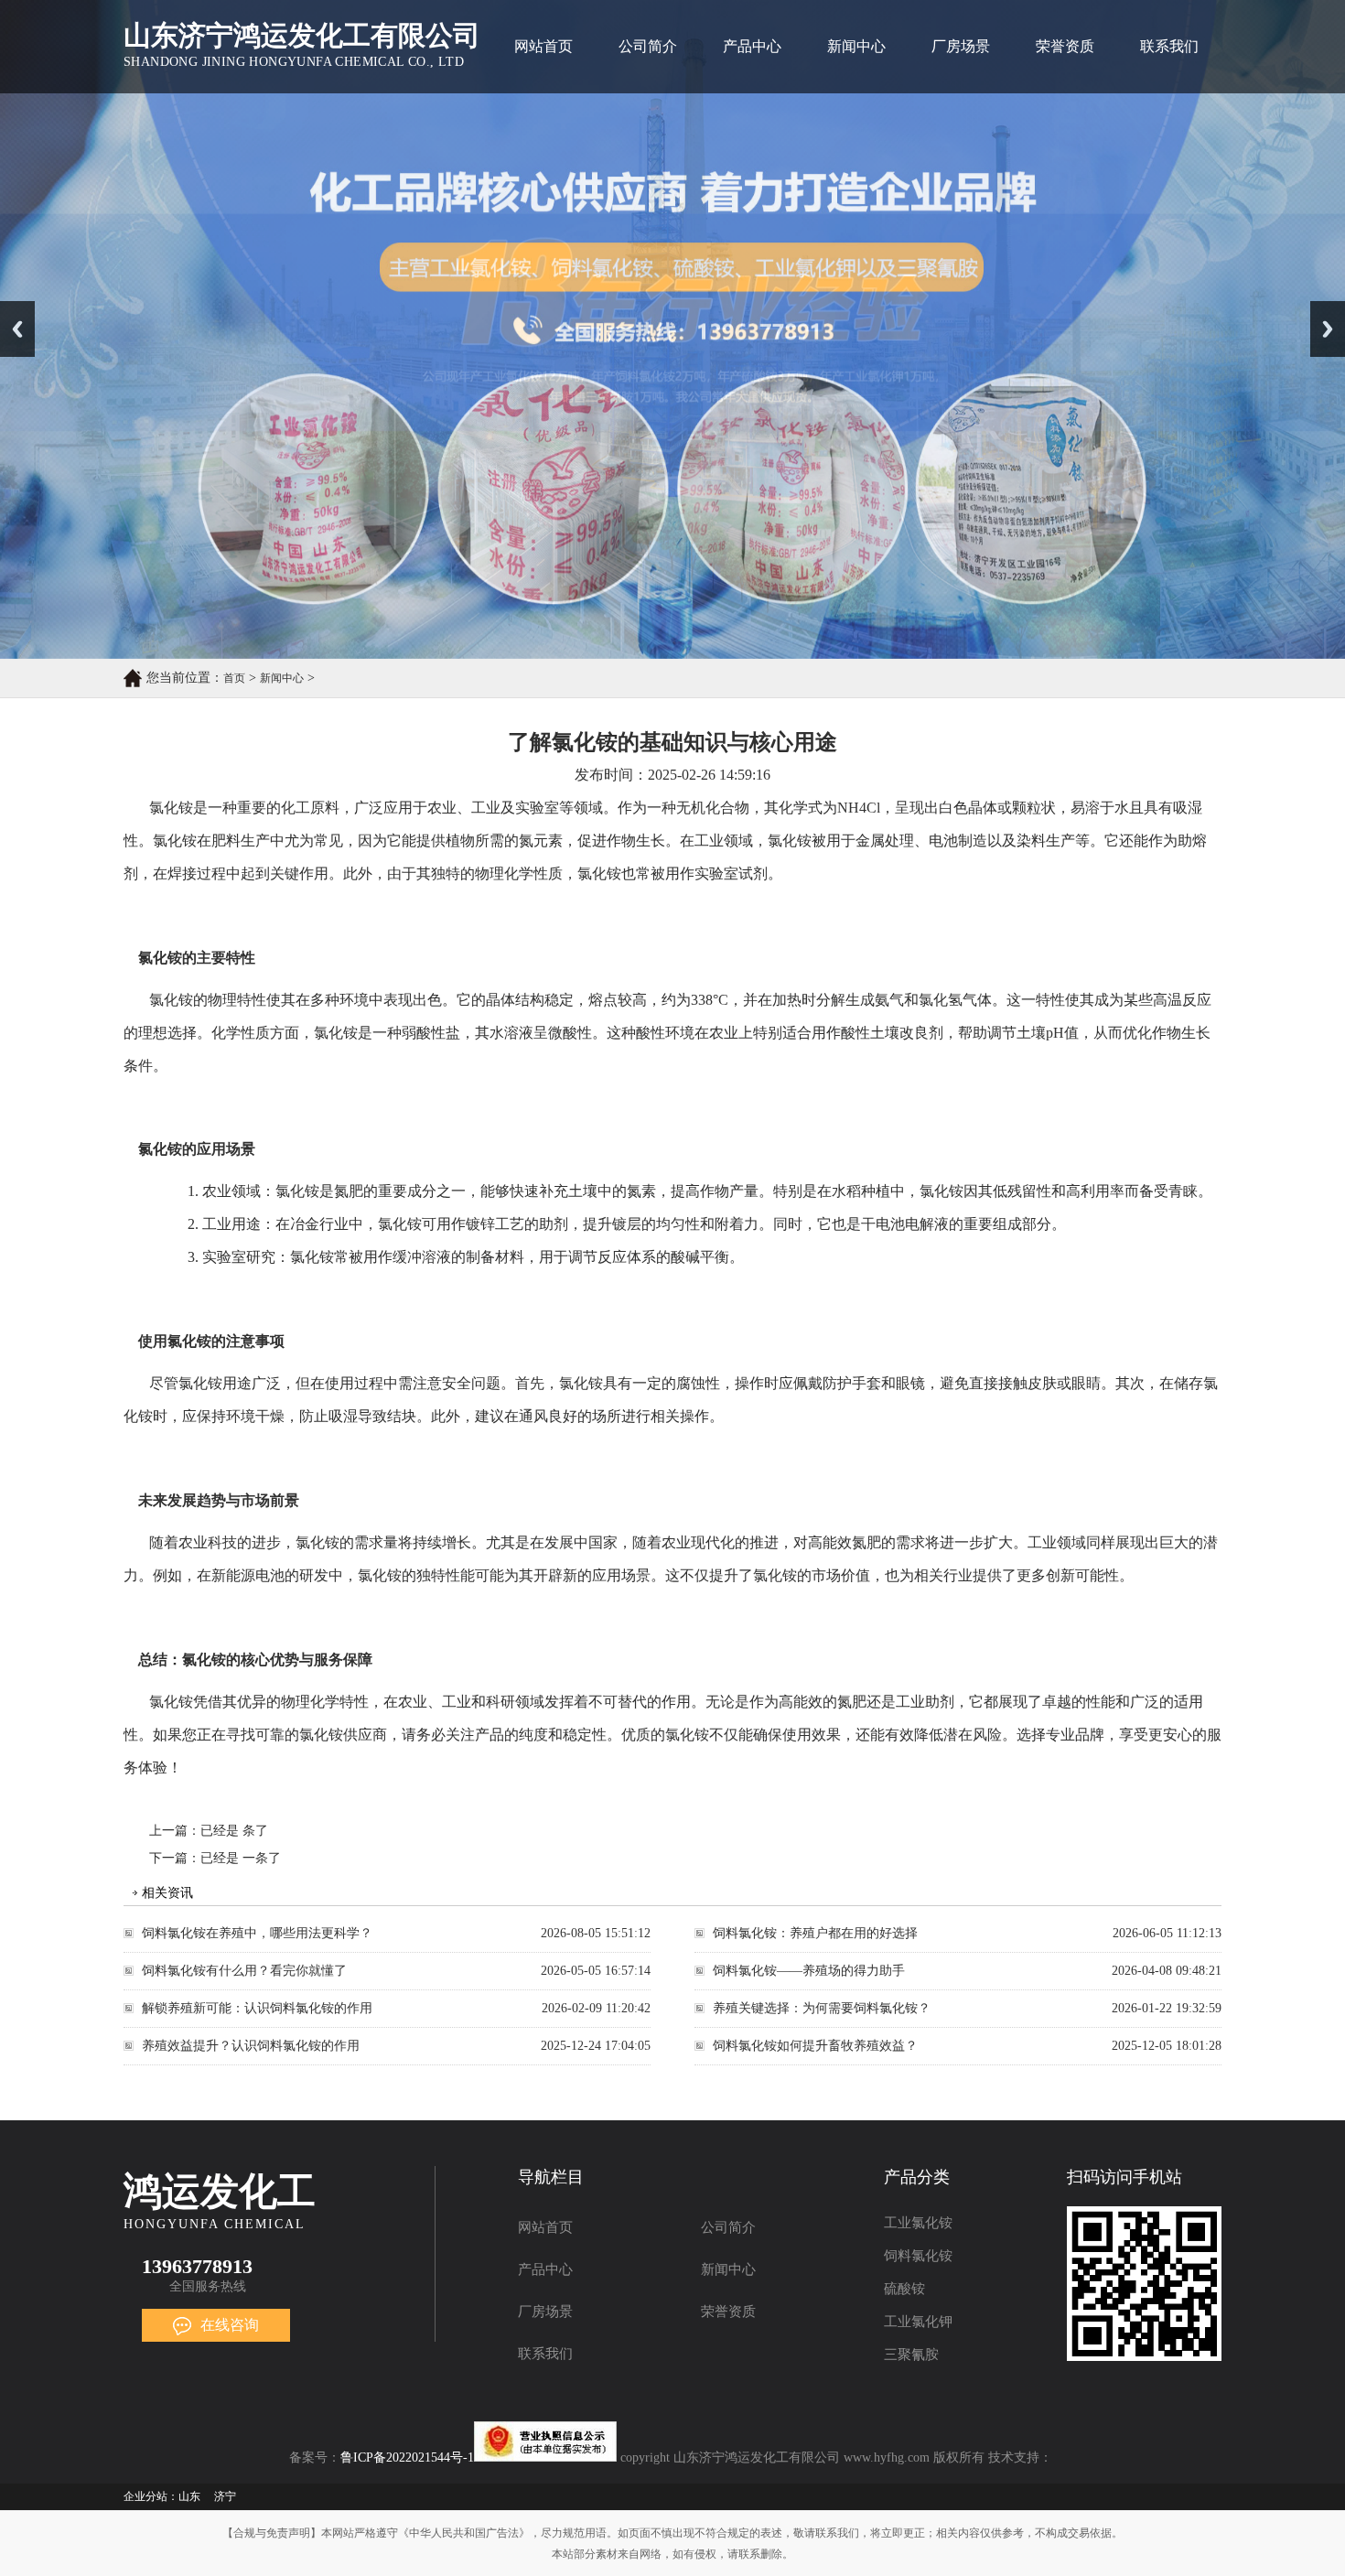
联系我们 (1169, 46)
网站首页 (543, 46)
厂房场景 (961, 46)
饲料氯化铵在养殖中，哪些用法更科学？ (257, 1933)
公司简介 (648, 46)
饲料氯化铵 (918, 2256)
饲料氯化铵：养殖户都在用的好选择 (815, 1933)
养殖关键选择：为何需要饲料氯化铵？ (822, 2008)
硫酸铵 (904, 2289)
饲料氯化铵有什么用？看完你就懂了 (244, 1971)
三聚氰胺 (911, 2355)
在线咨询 (230, 2325)
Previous (17, 329)
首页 (234, 678)
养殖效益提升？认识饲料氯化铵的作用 (251, 2046)
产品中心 (752, 46)
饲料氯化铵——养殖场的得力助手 (809, 1971)
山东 (189, 2496)
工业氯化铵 (918, 2223)
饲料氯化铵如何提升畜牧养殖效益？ (815, 2046)
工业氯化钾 (918, 2322)
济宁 (225, 2496)
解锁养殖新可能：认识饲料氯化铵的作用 (257, 2008)
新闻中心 (856, 46)
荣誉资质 (1065, 46)
